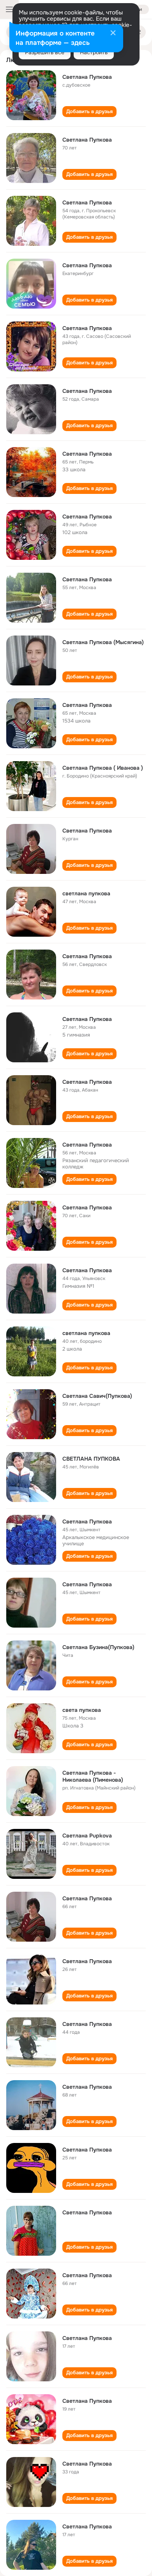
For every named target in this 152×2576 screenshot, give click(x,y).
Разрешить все (45, 52)
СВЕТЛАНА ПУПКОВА (91, 1459)
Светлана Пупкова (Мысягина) (103, 642)
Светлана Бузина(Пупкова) (98, 1647)
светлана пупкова (86, 893)
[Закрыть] (113, 34)
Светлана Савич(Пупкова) (97, 1396)
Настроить (94, 52)
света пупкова (82, 1710)
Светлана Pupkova (87, 1836)
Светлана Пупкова (87, 77)
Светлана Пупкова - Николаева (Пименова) (93, 1776)
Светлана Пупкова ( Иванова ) (103, 768)
